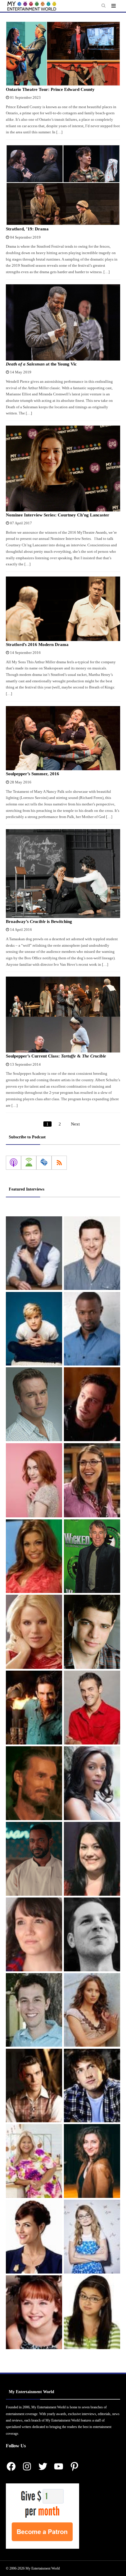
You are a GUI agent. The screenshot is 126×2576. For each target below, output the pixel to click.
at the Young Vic (41, 364)
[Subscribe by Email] (44, 1163)
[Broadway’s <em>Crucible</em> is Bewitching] (63, 874)
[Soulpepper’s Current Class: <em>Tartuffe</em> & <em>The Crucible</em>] (63, 1015)
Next (75, 1124)
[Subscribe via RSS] (59, 1163)
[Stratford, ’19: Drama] (63, 185)
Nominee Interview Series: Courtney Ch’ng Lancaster (58, 515)
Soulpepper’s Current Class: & (56, 1056)
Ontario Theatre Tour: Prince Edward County (50, 89)
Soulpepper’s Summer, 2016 (33, 774)
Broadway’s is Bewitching (39, 921)
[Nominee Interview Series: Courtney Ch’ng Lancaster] (63, 469)
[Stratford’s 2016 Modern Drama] (63, 609)
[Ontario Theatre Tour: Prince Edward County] (63, 54)
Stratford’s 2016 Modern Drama (37, 645)
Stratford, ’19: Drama (27, 229)
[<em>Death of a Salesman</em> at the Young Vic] (63, 322)
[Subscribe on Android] (29, 1163)
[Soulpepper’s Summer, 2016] (63, 738)
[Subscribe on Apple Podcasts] (13, 1163)
